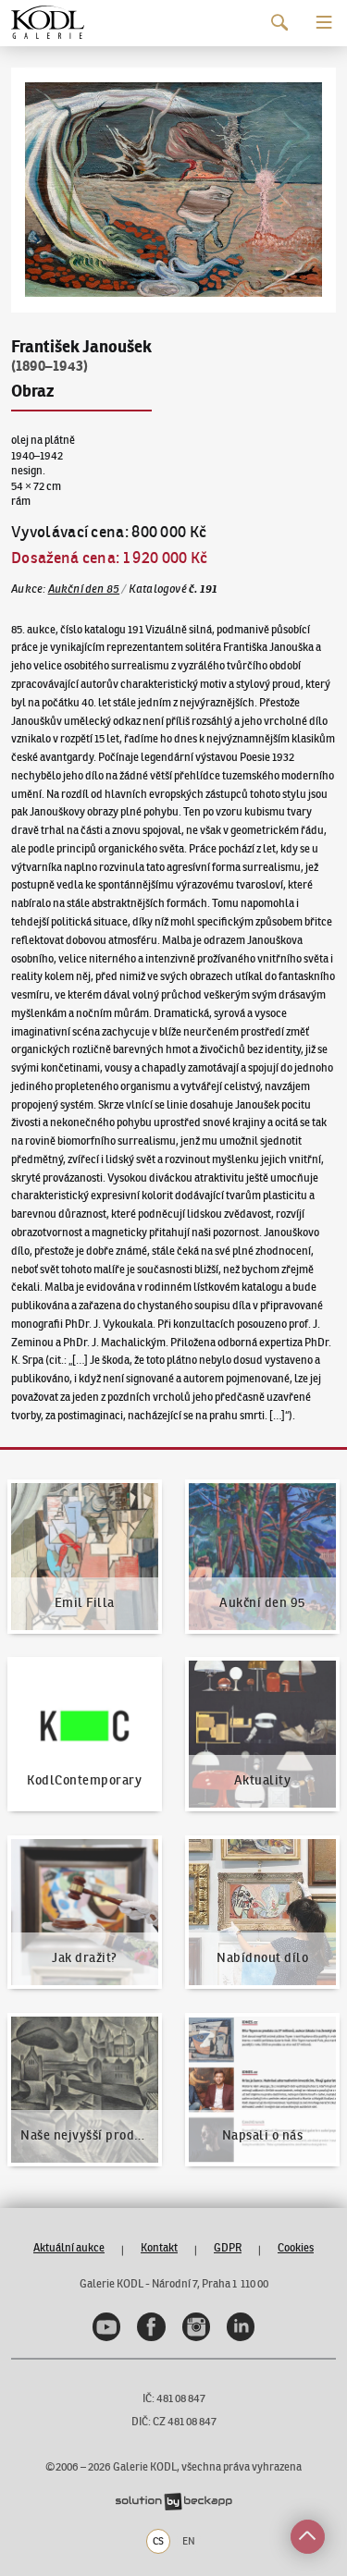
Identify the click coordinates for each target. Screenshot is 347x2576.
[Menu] (324, 23)
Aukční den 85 (84, 589)
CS (158, 2541)
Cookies (296, 2247)
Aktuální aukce (69, 2247)
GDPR (228, 2247)
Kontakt (159, 2247)
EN (189, 2541)
